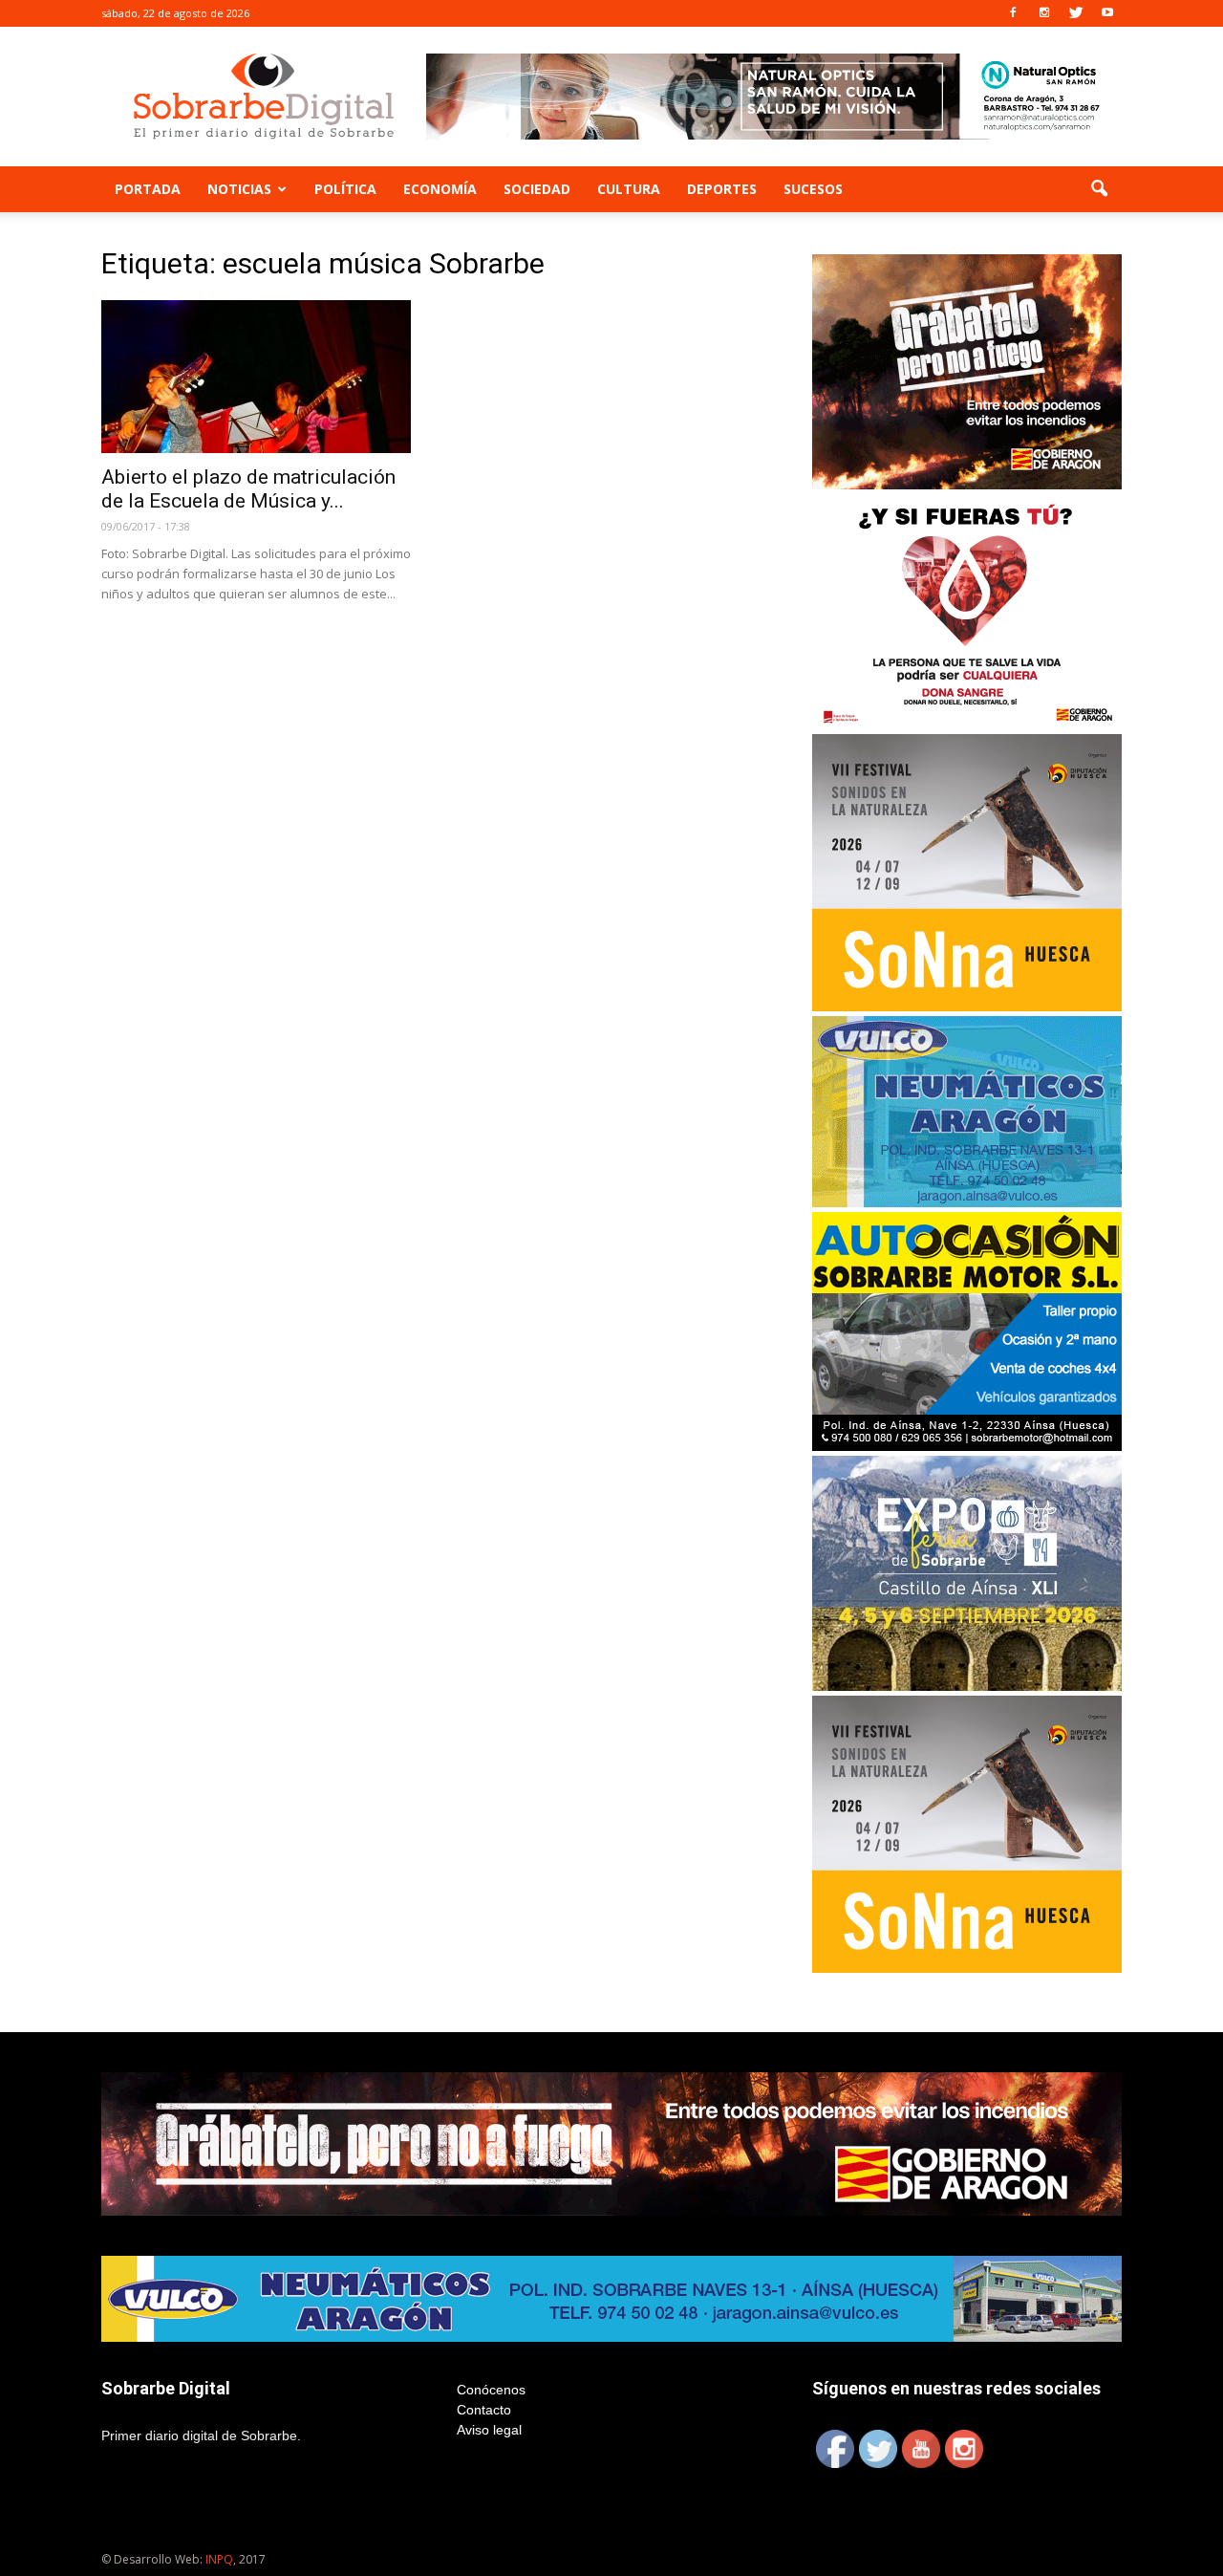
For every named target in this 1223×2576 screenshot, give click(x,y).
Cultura (629, 189)
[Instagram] (1044, 13)
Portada (148, 189)
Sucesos (813, 189)
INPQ (219, 2559)
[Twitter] (1076, 13)
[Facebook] (1013, 13)
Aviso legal (489, 2430)
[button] (1099, 189)
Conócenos (491, 2390)
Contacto (484, 2410)
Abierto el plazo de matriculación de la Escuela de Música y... (248, 489)
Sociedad (537, 189)
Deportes (722, 189)
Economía (440, 189)
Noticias (239, 189)
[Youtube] (1107, 13)
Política (345, 189)
